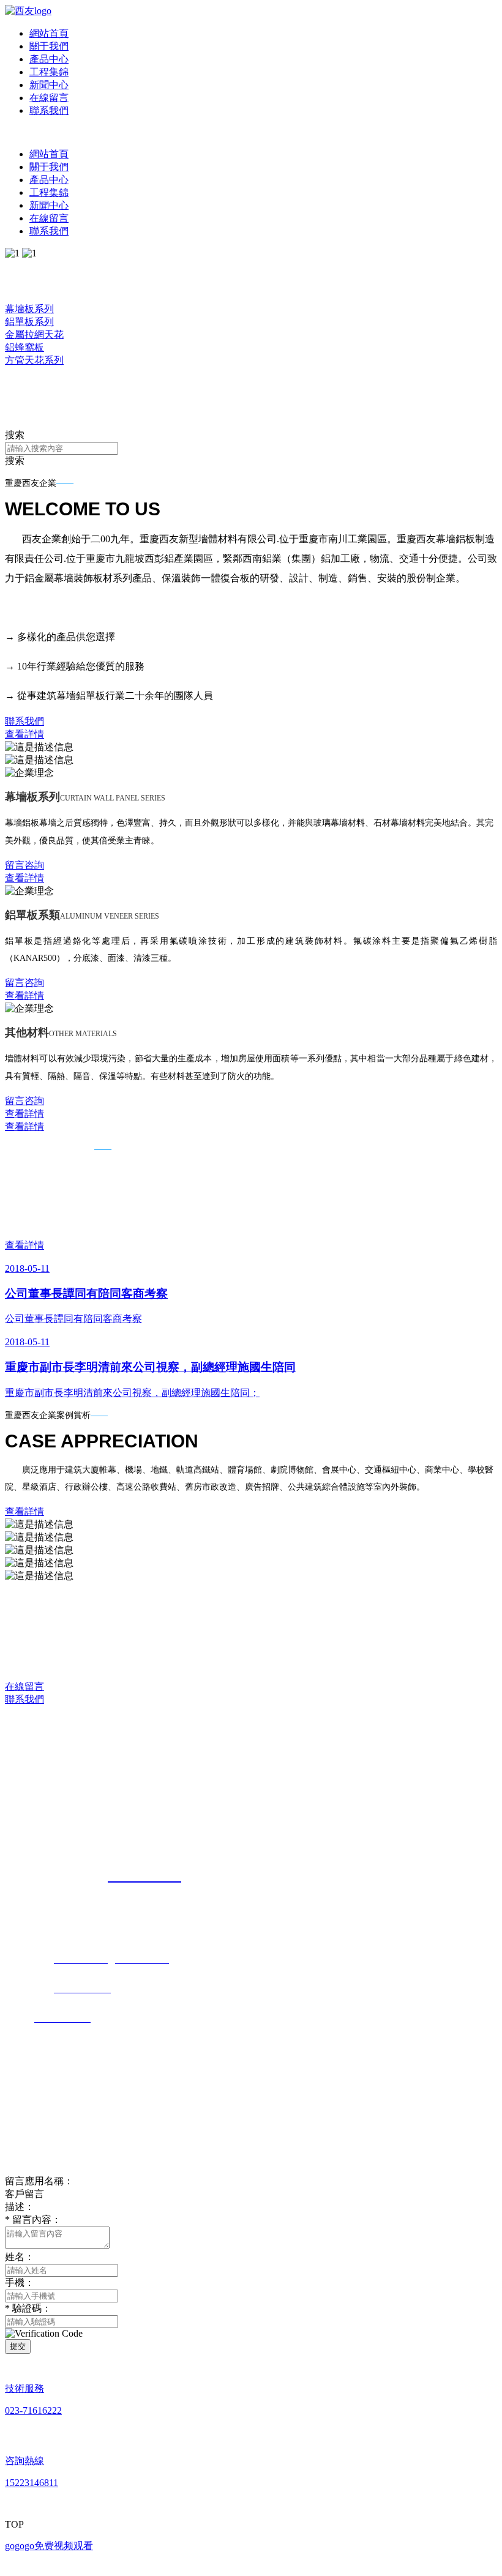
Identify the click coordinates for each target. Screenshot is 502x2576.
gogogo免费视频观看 (49, 2546)
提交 (18, 2346)
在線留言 (49, 98)
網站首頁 (49, 33)
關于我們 (49, 46)
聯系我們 (49, 110)
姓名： (20, 2257)
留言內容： (33, 2219)
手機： (20, 2283)
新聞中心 (49, 85)
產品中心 (49, 59)
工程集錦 (49, 72)
